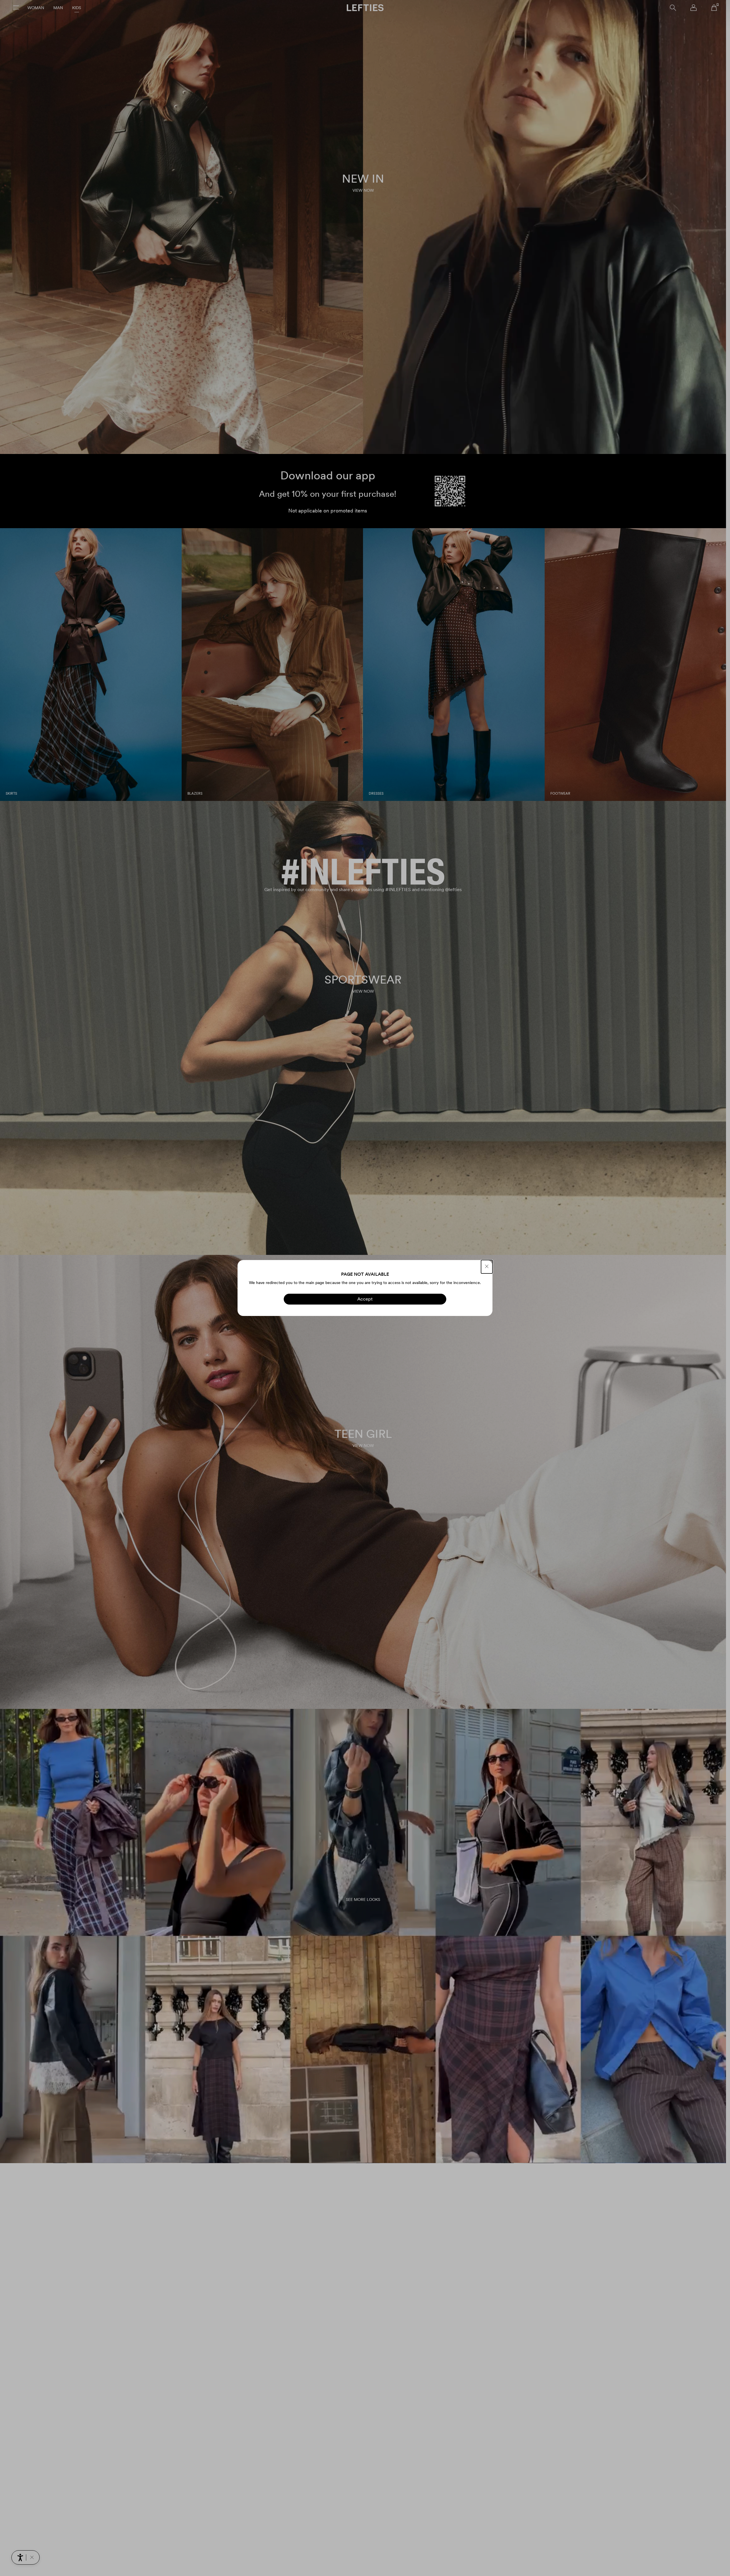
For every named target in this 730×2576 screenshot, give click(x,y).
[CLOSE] (487, 1267)
